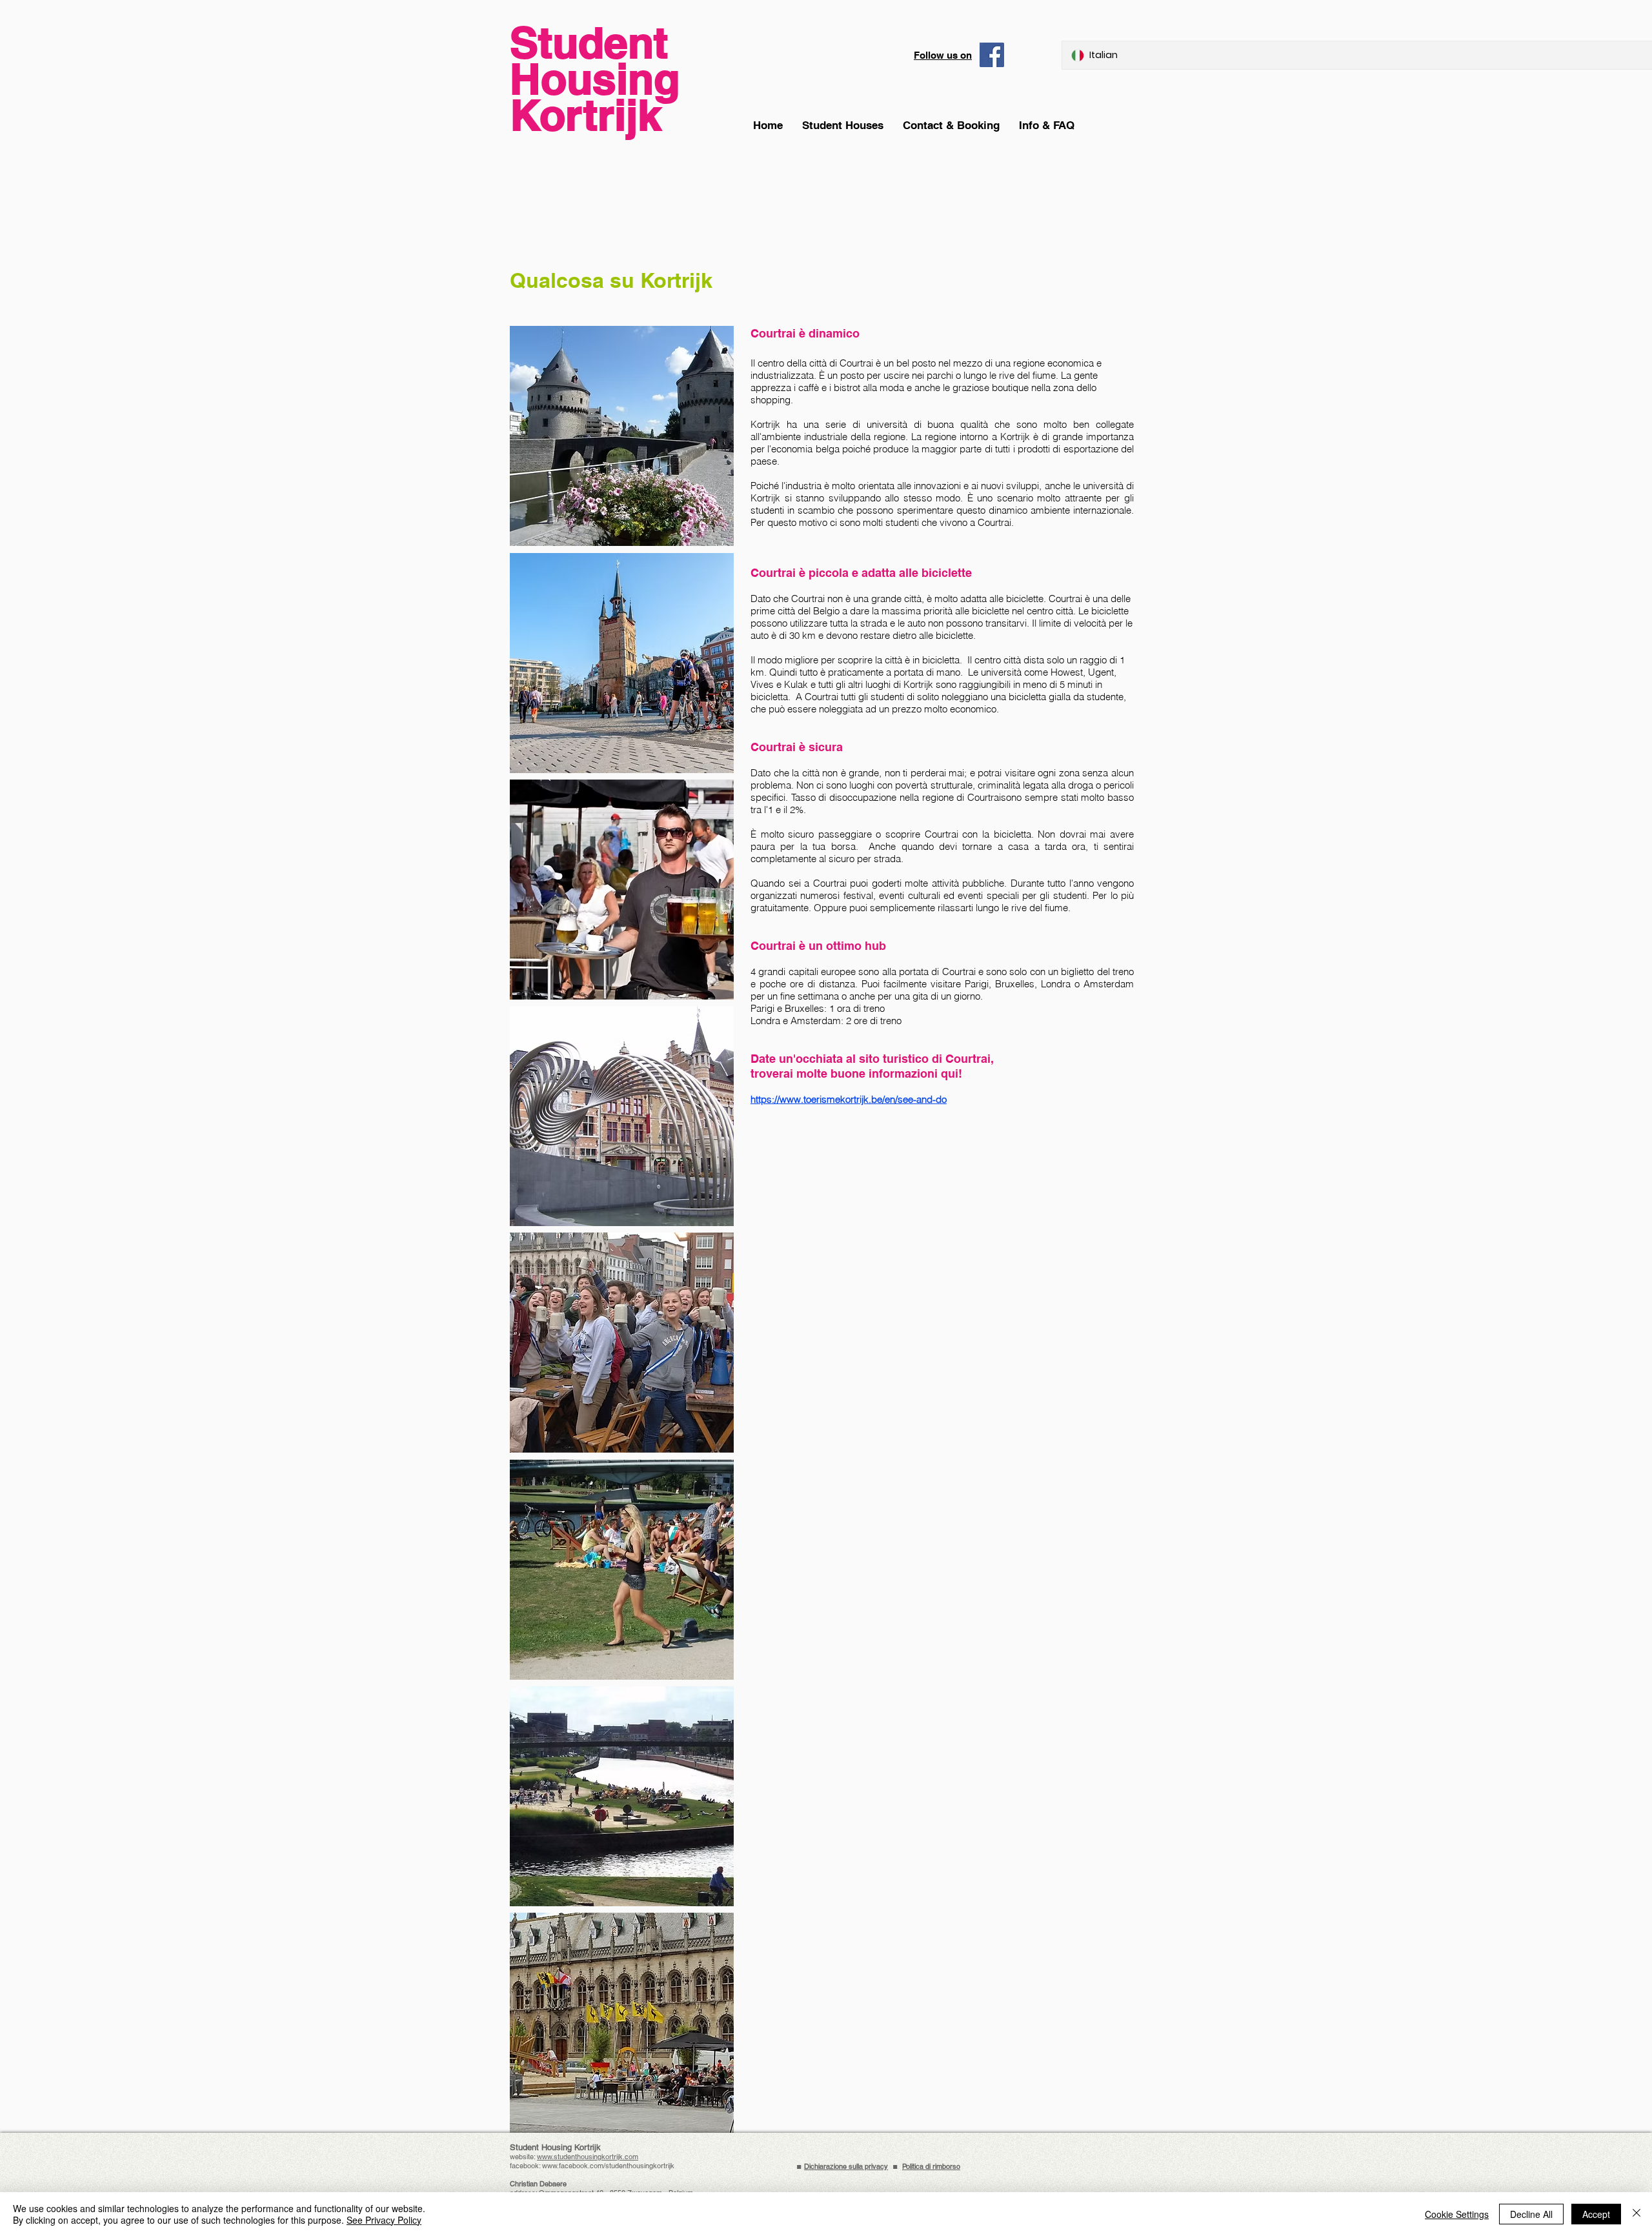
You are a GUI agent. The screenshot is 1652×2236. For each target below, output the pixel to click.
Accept (1596, 2214)
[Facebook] (992, 55)
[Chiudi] (1637, 2214)
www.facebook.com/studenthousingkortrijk (608, 2166)
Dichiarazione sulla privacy (846, 2166)
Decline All (1531, 2214)
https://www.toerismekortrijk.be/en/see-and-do (849, 1099)
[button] (1047, 126)
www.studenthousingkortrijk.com (588, 2157)
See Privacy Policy (384, 2220)
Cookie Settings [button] (1457, 2214)
